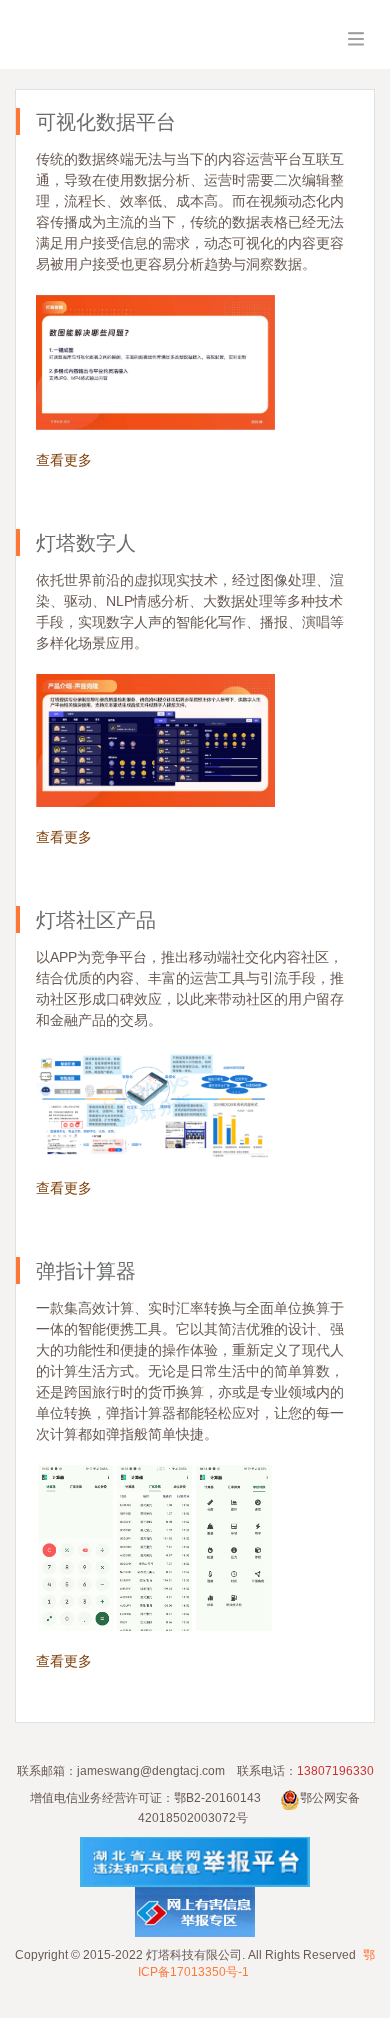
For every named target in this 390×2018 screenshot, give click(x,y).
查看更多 (64, 460)
